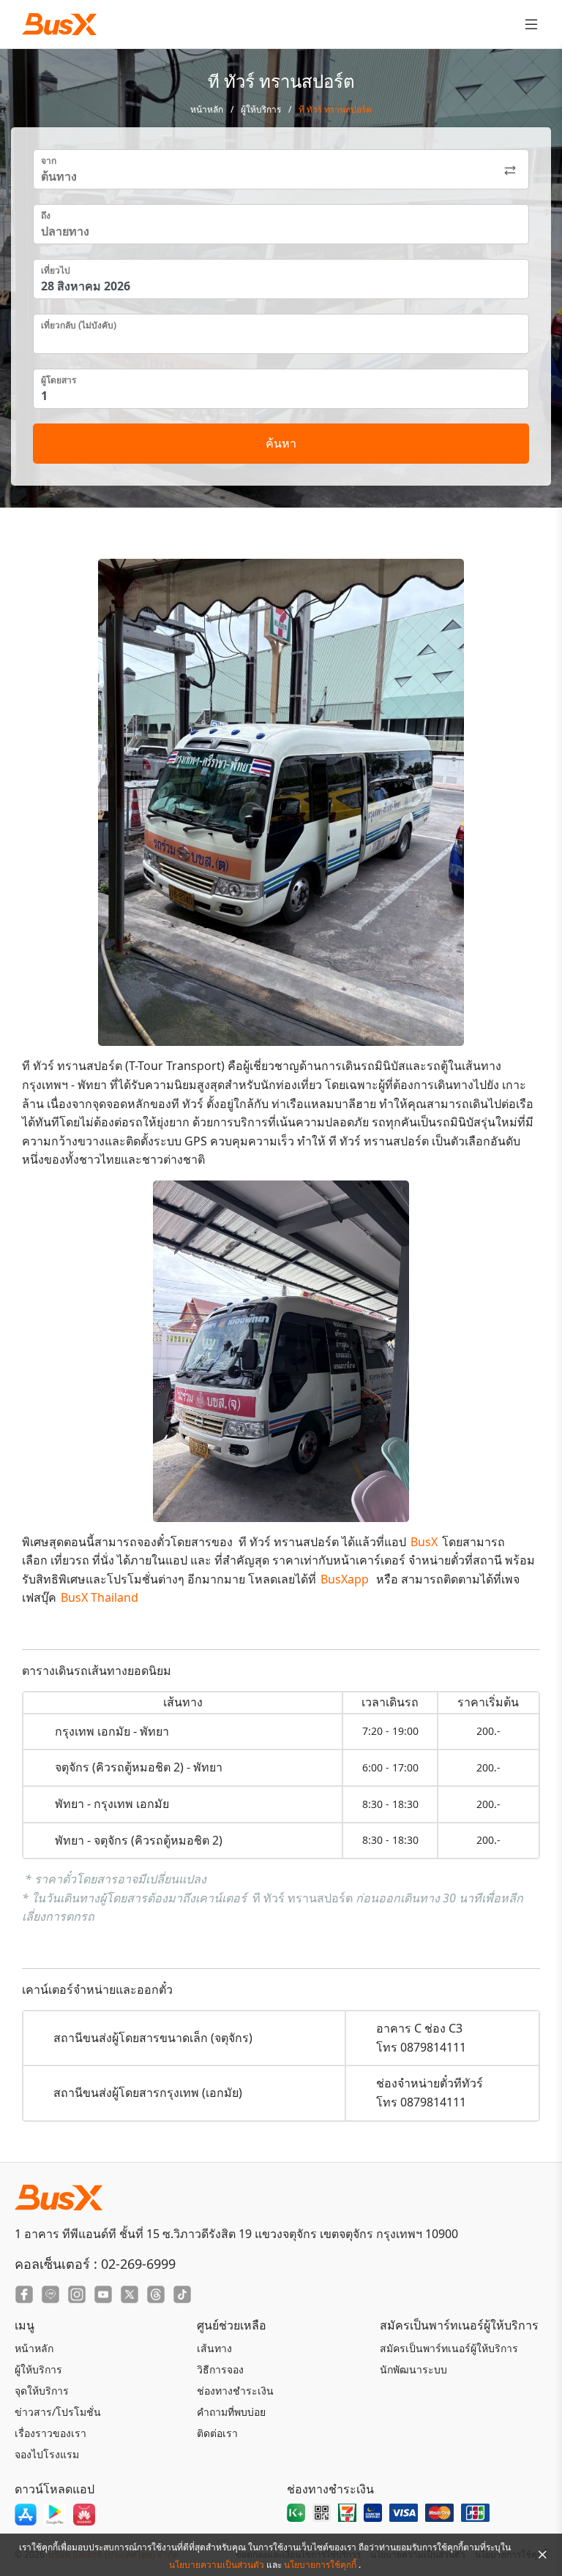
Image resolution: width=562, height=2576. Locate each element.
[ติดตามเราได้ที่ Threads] (156, 2294)
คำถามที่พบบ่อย (231, 2412)
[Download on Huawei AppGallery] (84, 2515)
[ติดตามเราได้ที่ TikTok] (182, 2294)
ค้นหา (281, 443)
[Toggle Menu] (531, 24)
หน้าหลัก (207, 109)
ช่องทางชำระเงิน (235, 2391)
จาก (49, 161)
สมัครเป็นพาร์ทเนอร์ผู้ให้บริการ (449, 2348)
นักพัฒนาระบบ (413, 2369)
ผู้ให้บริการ (261, 109)
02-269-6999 (138, 2264)
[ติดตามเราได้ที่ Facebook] (24, 2294)
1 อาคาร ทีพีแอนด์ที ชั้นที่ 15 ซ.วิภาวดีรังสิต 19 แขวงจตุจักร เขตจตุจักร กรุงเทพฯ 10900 (236, 2234)
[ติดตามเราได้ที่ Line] (50, 2294)
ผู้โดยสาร (59, 380)
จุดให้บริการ (42, 2391)
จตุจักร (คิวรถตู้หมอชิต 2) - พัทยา (139, 1767)
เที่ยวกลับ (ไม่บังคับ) (79, 325)
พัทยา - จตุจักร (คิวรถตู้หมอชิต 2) (139, 1840)
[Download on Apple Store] (26, 2515)
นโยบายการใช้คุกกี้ (321, 2565)
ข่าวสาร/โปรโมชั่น (58, 2412)
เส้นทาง (214, 2348)
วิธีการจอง (220, 2369)
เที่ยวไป (56, 270)
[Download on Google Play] (55, 2515)
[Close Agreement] (542, 2555)
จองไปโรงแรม (47, 2454)
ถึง (46, 215)
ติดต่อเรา (217, 2433)
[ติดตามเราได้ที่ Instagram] (77, 2294)
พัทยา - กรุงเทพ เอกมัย (112, 1804)
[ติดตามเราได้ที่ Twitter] (130, 2294)
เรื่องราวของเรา (50, 2433)
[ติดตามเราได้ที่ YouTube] (103, 2294)
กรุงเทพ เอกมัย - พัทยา (112, 1731)
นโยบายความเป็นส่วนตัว (218, 2565)
